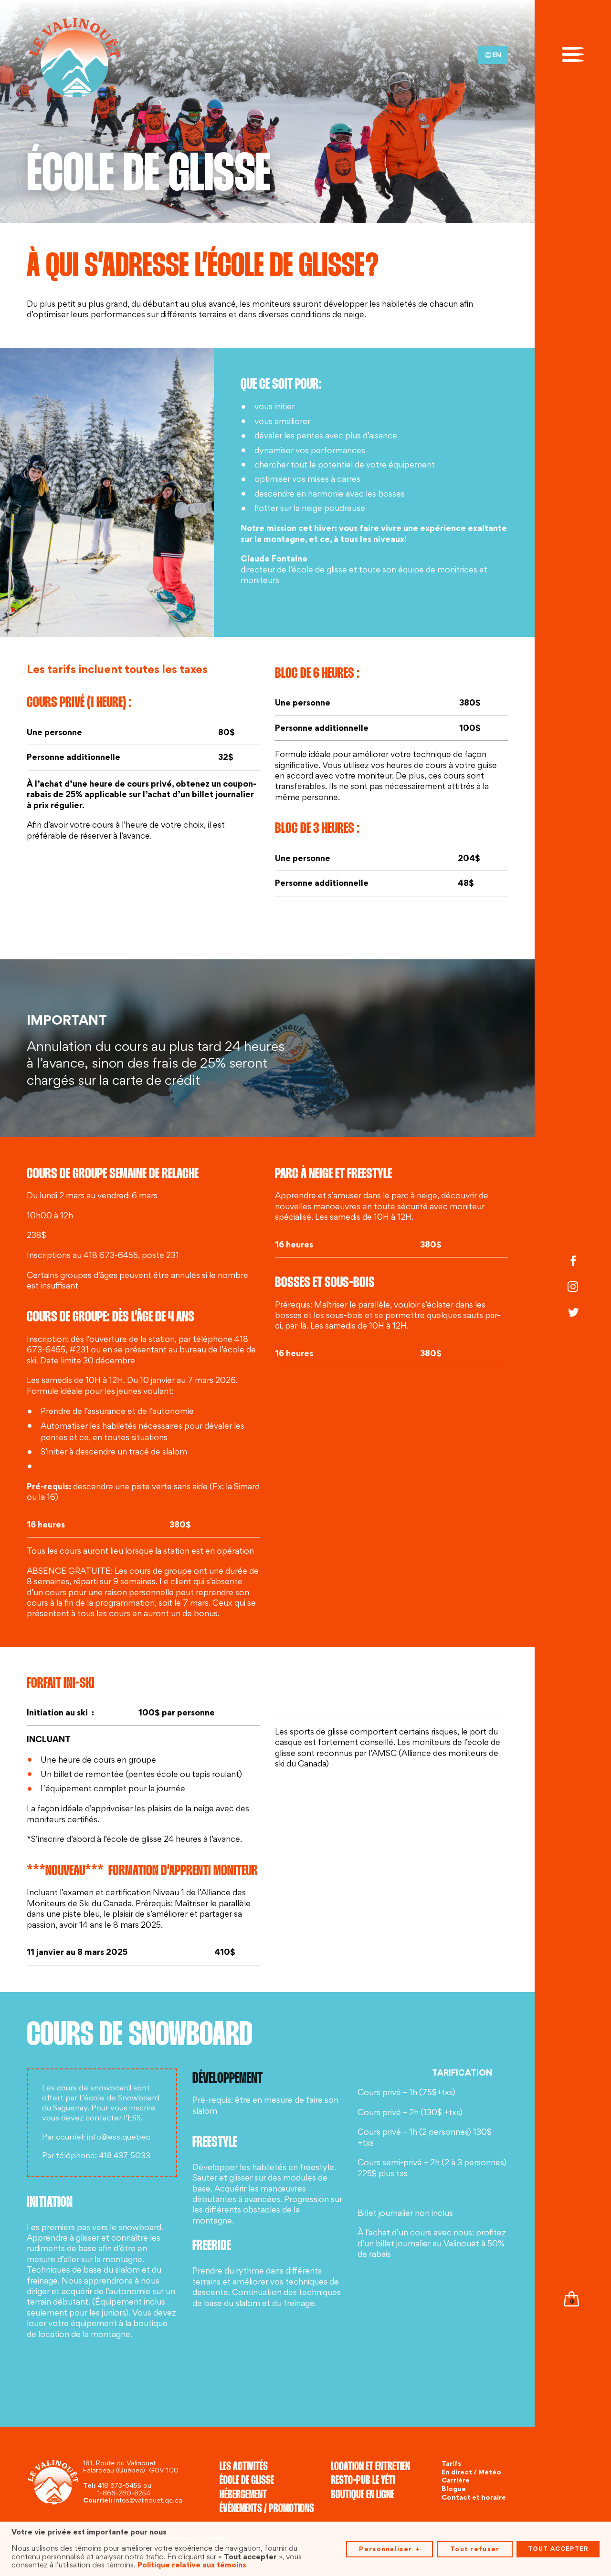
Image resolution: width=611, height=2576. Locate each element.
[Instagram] (573, 1288)
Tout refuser (475, 2549)
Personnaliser (389, 2549)
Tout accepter (558, 2549)
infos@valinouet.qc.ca (148, 2501)
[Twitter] (573, 1314)
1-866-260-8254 (124, 2494)
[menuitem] (493, 55)
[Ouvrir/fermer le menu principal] (573, 53)
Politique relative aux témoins (192, 2565)
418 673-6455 (119, 2486)
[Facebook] (573, 1262)
